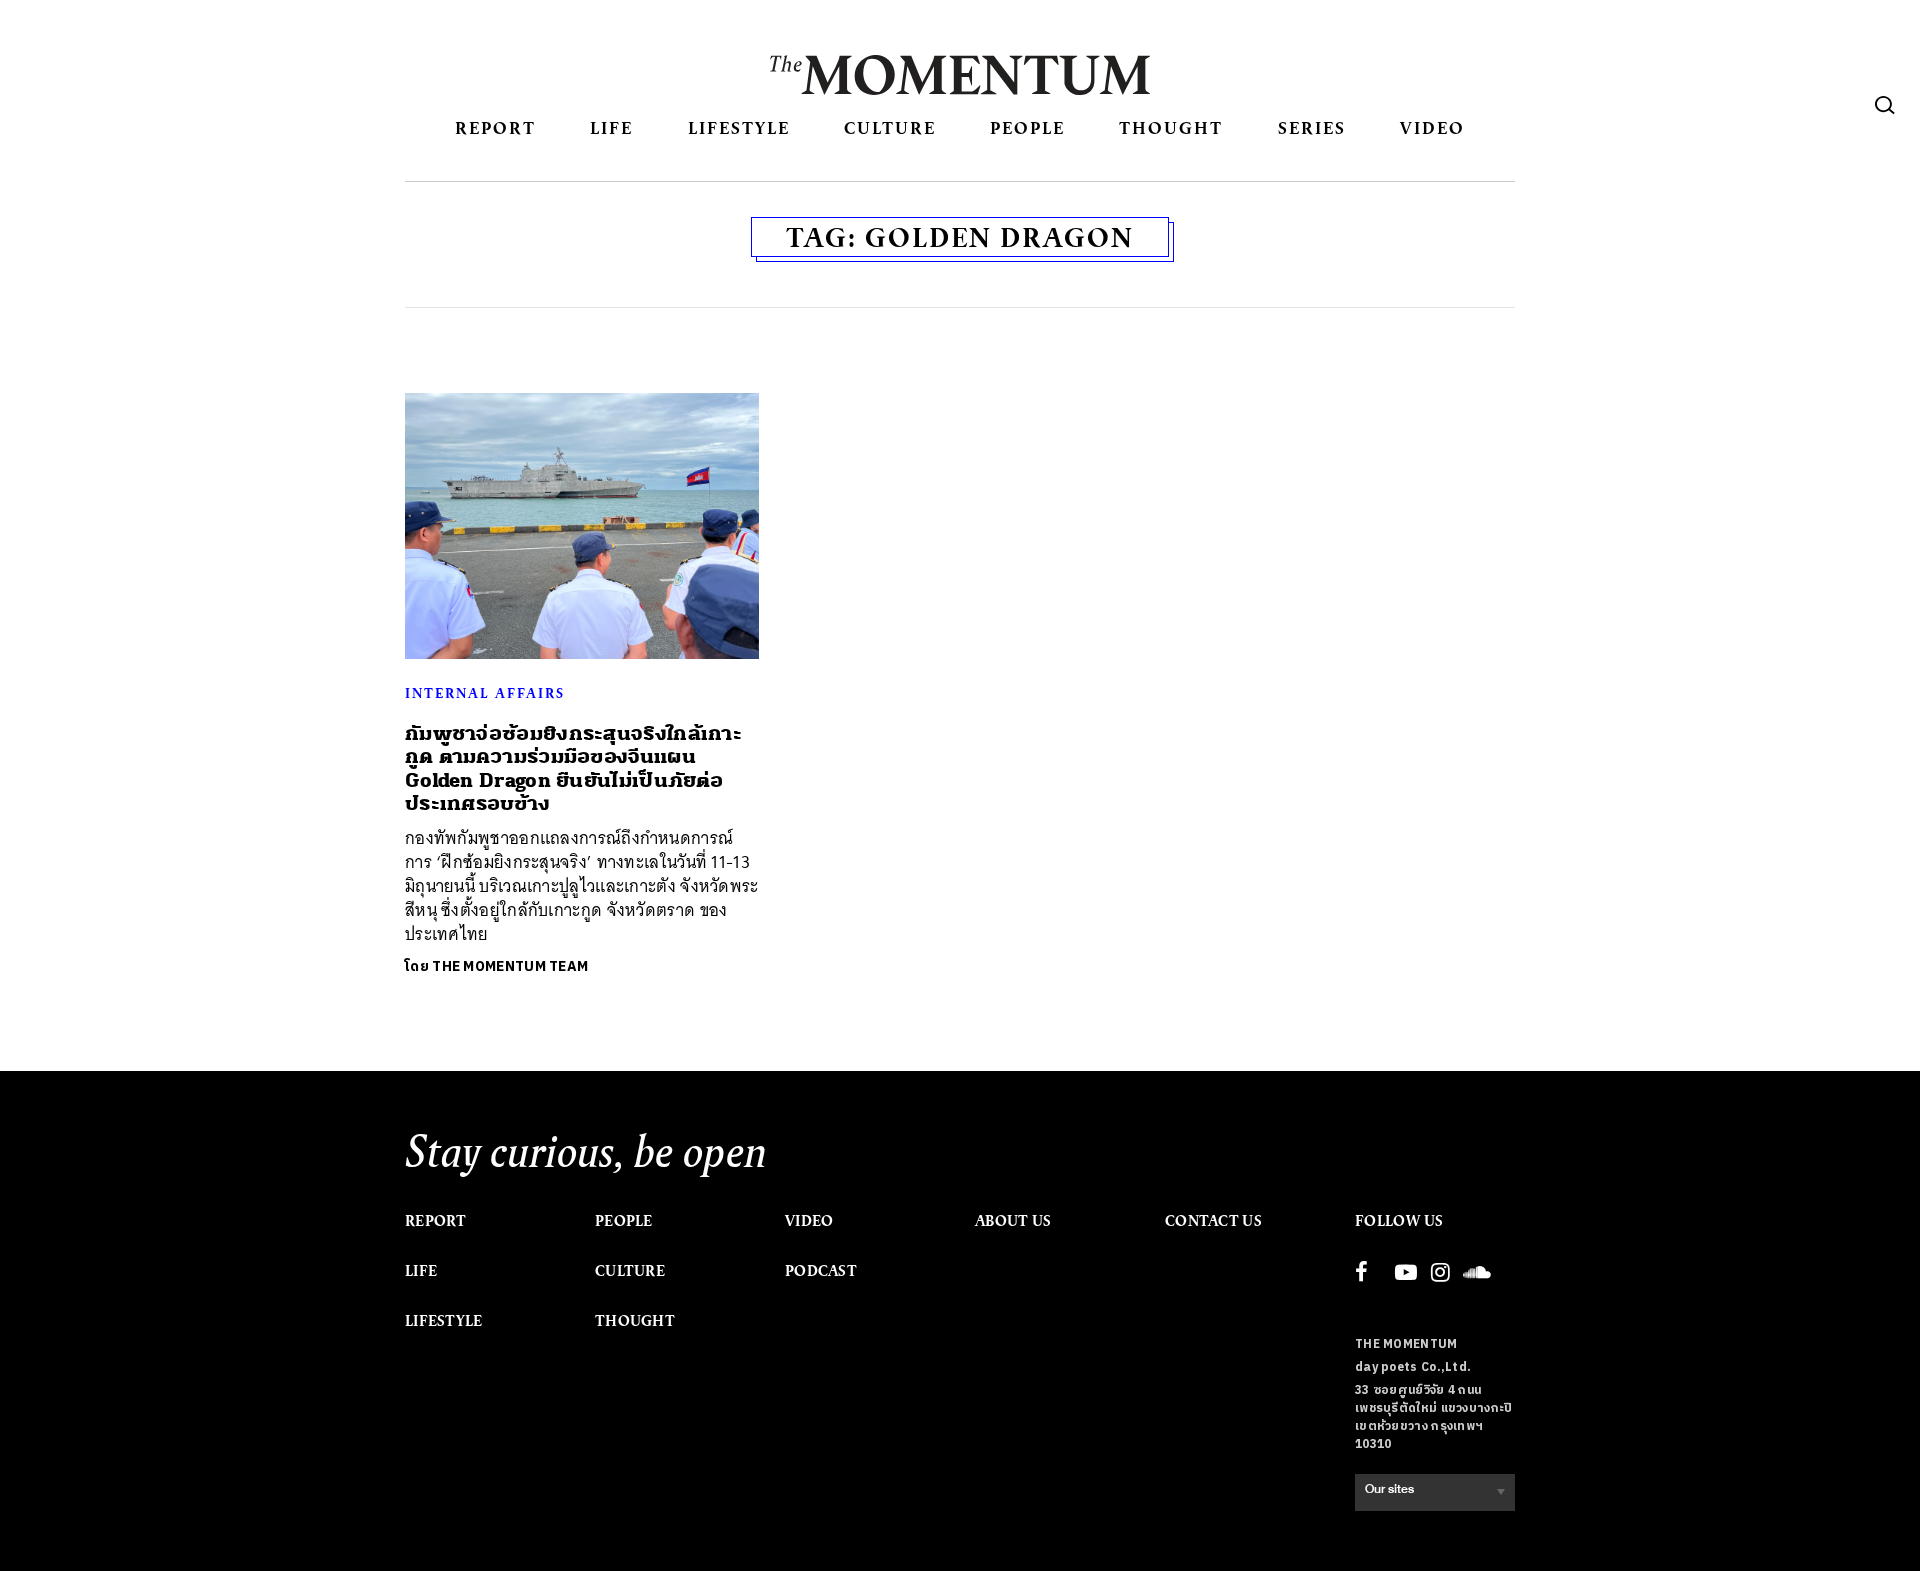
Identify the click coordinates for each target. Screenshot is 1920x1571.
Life (611, 127)
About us (1013, 1221)
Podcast (821, 1271)
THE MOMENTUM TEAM (510, 966)
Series (1312, 127)
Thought (1171, 127)
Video (1432, 127)
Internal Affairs (485, 693)
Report (495, 127)
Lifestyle (739, 127)
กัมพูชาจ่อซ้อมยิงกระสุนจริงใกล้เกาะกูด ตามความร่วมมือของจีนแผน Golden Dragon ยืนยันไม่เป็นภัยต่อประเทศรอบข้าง (573, 768)
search (1885, 105)
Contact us (1213, 1221)
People (1027, 127)
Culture (890, 127)
